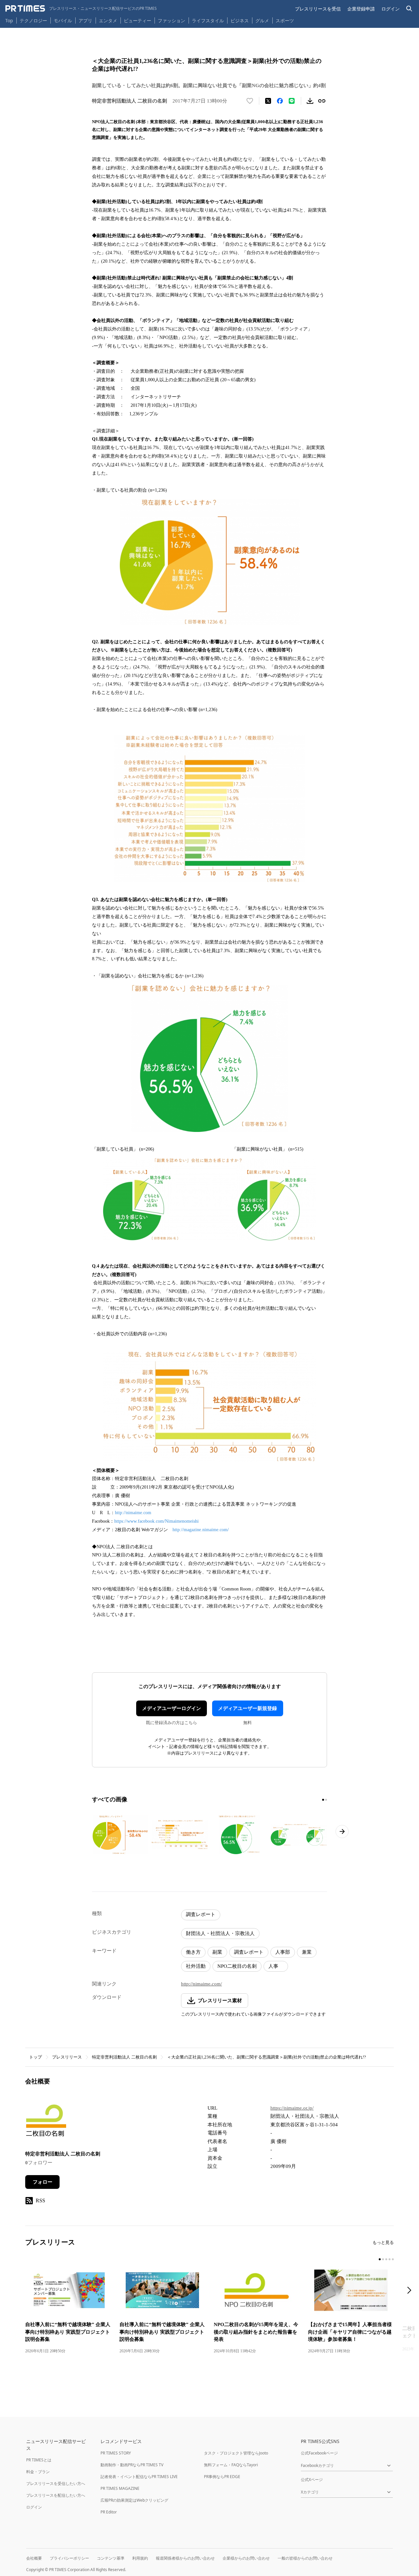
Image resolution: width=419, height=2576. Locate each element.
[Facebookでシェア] (280, 101)
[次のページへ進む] (342, 1832)
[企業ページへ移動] (46, 2123)
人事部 (283, 1952)
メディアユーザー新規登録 (247, 1708)
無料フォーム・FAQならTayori (231, 2465)
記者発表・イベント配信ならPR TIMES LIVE (139, 2477)
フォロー (43, 2182)
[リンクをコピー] (322, 101)
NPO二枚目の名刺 (237, 1966)
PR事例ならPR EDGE (222, 2477)
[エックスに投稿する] (268, 101)
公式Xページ (312, 2480)
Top (9, 20)
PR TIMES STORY (116, 2453)
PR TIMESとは (39, 2460)
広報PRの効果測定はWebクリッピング (134, 2500)
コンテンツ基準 (111, 2558)
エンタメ (108, 20)
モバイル (63, 20)
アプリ (85, 20)
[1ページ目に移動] (323, 1800)
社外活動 (196, 1966)
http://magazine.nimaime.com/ (201, 1530)
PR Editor (109, 2512)
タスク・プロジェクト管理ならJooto (236, 2453)
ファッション (172, 20)
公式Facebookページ (319, 2453)
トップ (36, 2057)
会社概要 (34, 2558)
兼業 (307, 1952)
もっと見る (383, 2242)
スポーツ (285, 20)
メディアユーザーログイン (172, 1708)
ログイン (391, 9)
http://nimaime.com (133, 1513)
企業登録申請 (361, 9)
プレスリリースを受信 (318, 9)
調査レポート (201, 1914)
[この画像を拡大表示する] (120, 1835)
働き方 (193, 1952)
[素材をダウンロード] (310, 101)
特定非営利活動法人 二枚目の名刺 (124, 2057)
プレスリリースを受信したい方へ (56, 2483)
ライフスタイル (208, 20)
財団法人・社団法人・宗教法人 (220, 1933)
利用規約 (140, 2558)
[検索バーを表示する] (409, 9)
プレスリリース (67, 2057)
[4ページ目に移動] (390, 2259)
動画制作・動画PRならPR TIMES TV (132, 2465)
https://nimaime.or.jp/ (292, 2108)
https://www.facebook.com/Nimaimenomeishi (156, 1521)
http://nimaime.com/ (201, 1984)
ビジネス (240, 20)
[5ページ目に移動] (393, 2259)
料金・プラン (38, 2472)
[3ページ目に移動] (386, 2259)
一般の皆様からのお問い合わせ (305, 2558)
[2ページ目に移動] (326, 1800)
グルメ (262, 20)
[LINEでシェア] (292, 101)
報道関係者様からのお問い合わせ (185, 2558)
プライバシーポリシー (69, 2558)
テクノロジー (33, 20)
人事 (276, 1966)
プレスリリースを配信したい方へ (56, 2495)
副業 (217, 1952)
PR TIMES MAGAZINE (120, 2488)
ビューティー (137, 20)
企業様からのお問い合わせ (246, 2558)
